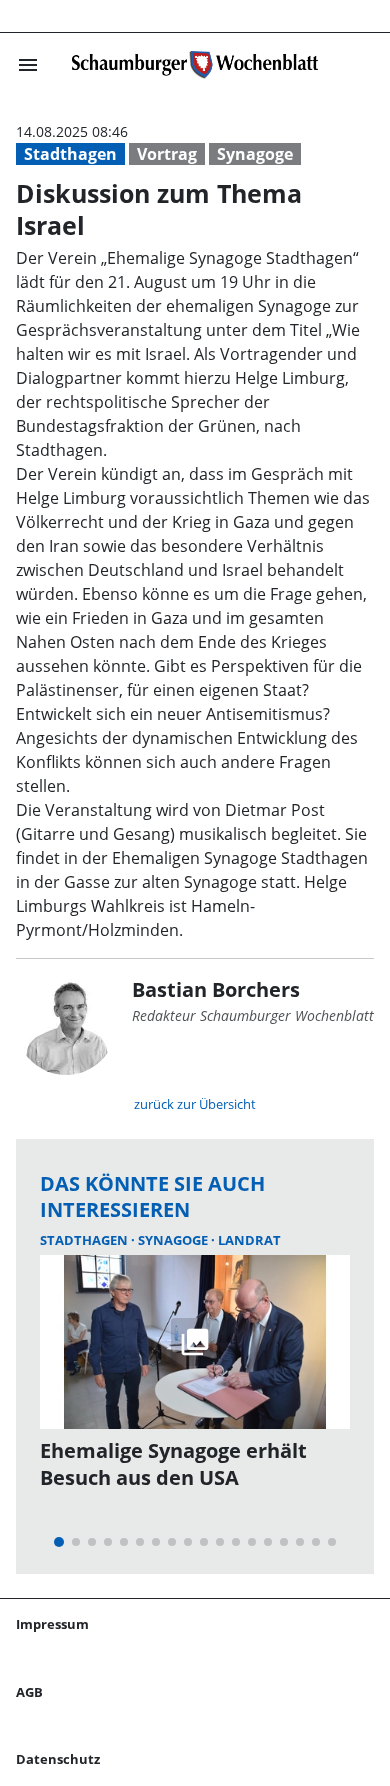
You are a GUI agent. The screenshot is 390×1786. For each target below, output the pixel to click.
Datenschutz (58, 1759)
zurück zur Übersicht (195, 1104)
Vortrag (167, 154)
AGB (29, 1692)
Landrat (249, 1240)
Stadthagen (70, 154)
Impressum (52, 1624)
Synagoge (255, 154)
